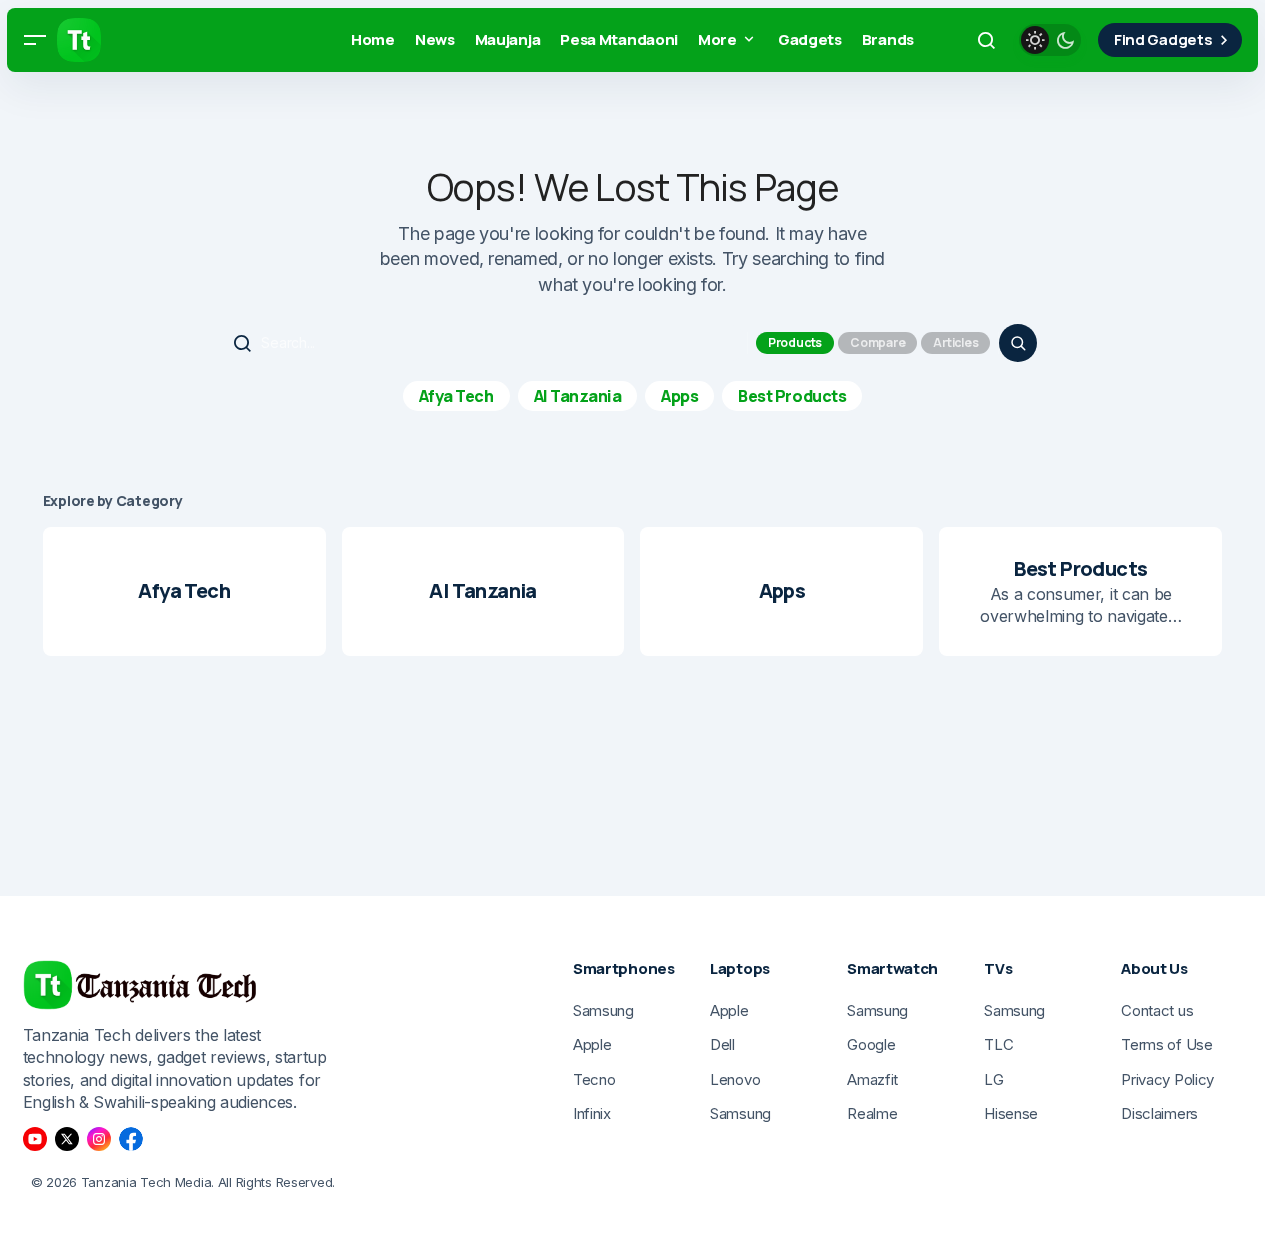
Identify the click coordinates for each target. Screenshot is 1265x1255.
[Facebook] (131, 1139)
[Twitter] (67, 1139)
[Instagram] (99, 1139)
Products (795, 342)
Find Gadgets (1163, 39)
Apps (679, 396)
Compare (877, 342)
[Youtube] (35, 1139)
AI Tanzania (578, 396)
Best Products (792, 396)
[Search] (1018, 343)
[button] (35, 40)
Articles (955, 342)
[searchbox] (486, 343)
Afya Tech (456, 396)
